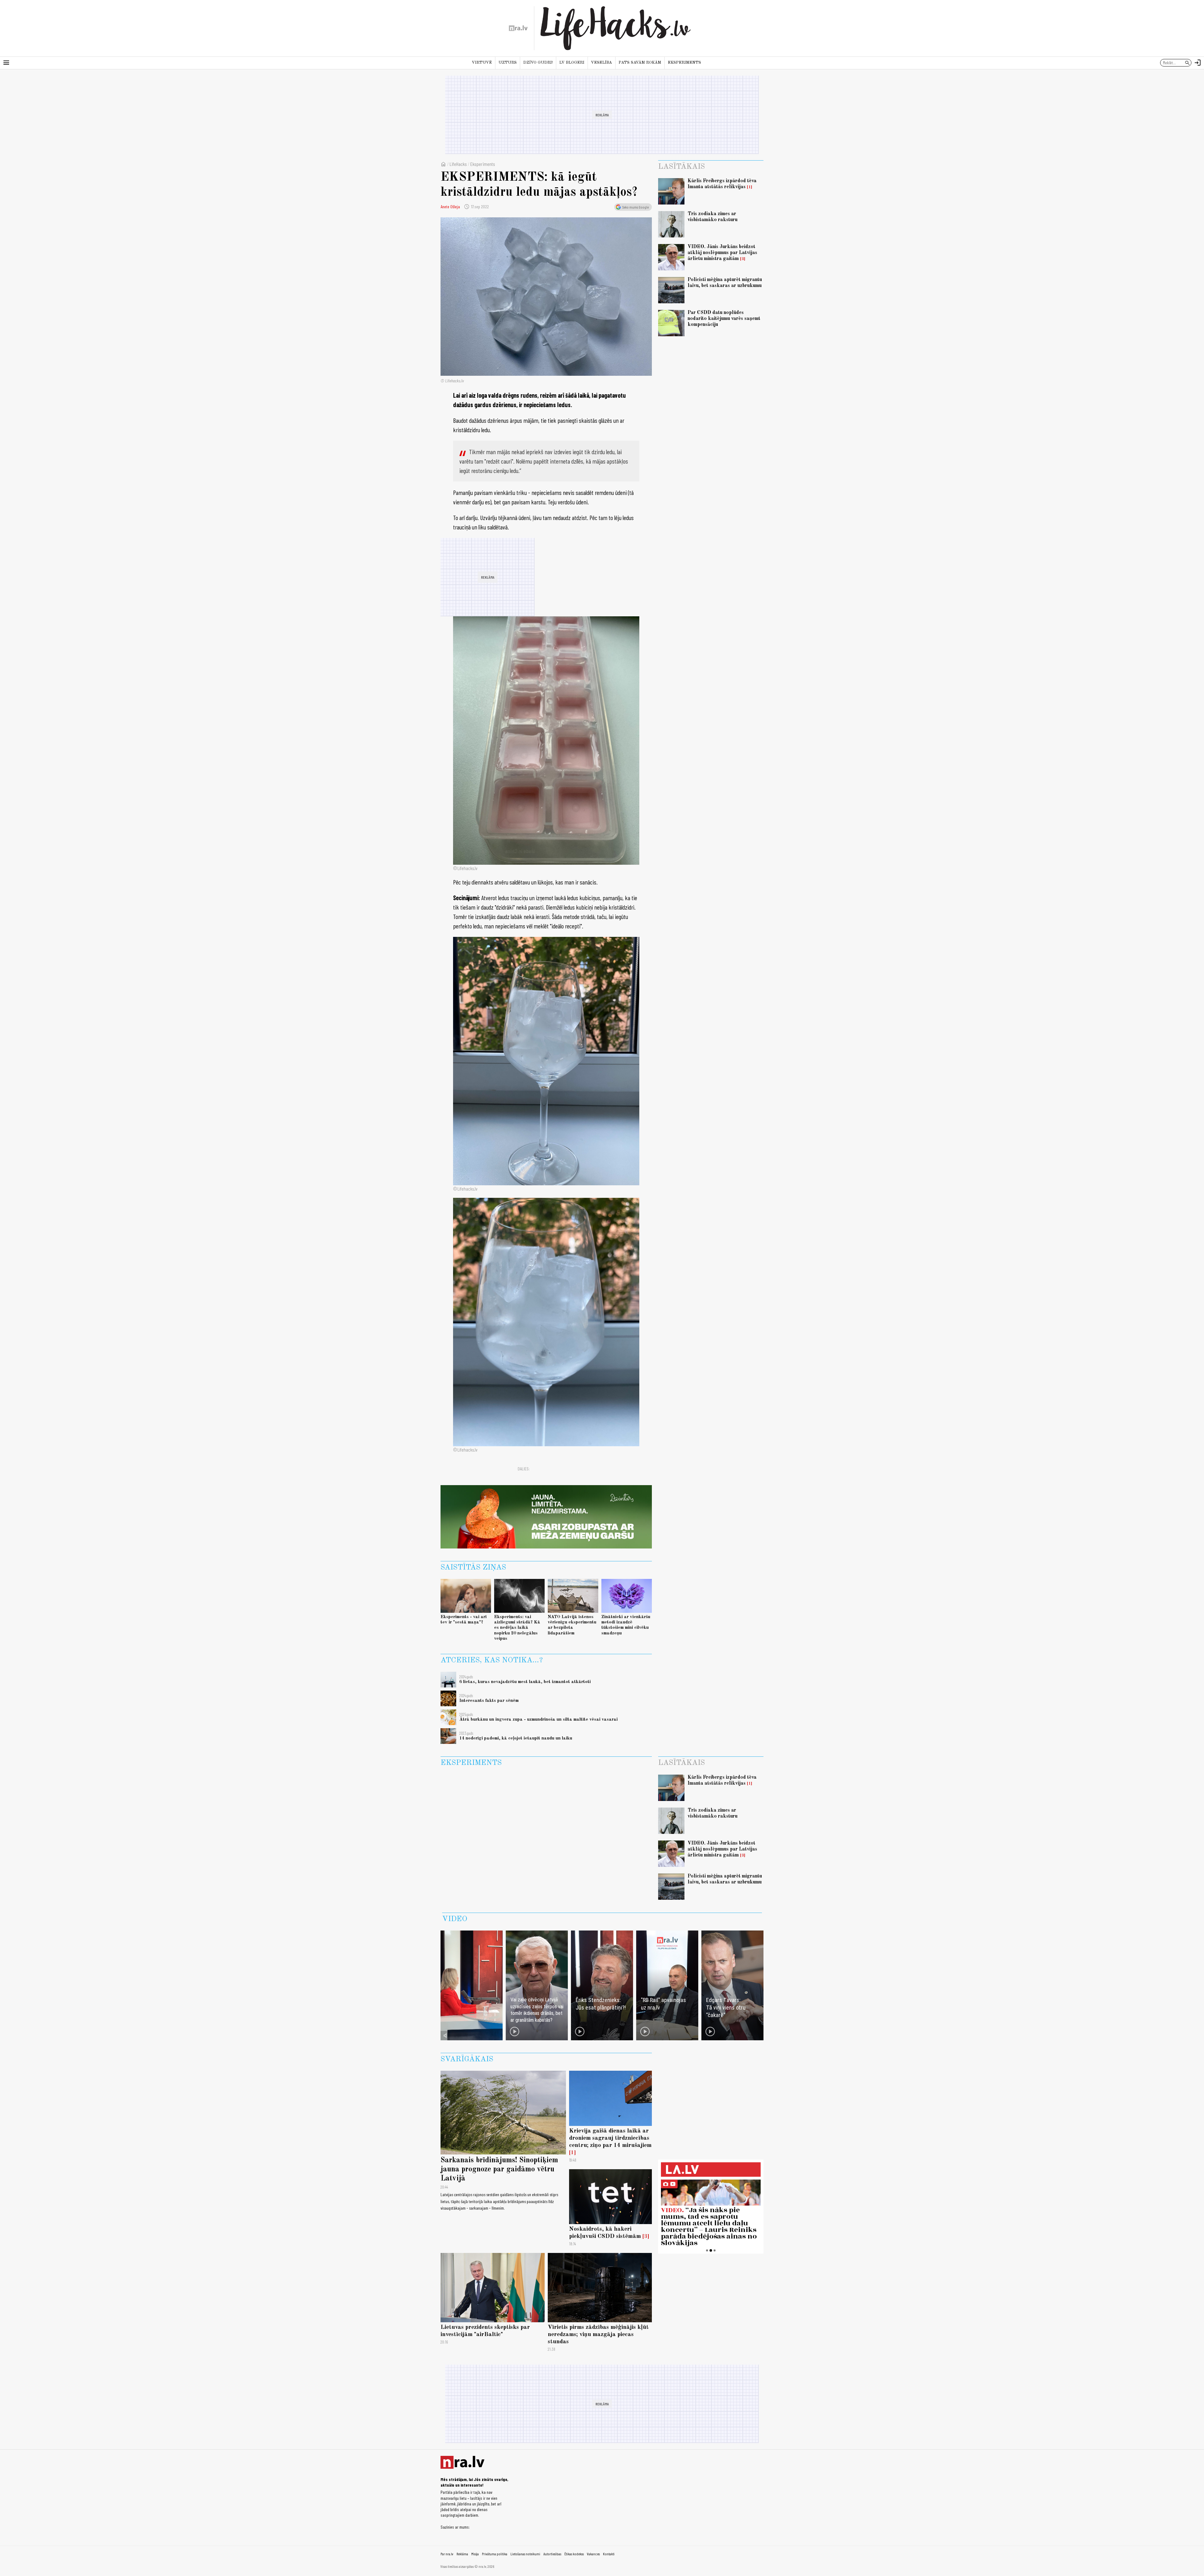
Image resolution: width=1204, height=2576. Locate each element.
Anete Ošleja (450, 207)
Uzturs (508, 63)
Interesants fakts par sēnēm (489, 1701)
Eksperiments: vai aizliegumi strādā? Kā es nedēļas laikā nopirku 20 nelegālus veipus (517, 1628)
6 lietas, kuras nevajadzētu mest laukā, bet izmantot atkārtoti (525, 1682)
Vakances (593, 2554)
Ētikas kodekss (574, 2554)
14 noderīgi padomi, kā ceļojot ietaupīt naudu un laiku (516, 1738)
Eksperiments (684, 63)
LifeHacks (458, 164)
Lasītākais (681, 167)
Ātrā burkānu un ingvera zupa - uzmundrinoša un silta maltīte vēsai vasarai (539, 1719)
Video (455, 1919)
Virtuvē (482, 63)
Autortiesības (552, 2554)
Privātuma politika (495, 2554)
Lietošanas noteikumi (525, 2554)
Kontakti (609, 2554)
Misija (475, 2554)
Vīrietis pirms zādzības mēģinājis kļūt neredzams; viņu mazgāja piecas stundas (598, 2334)
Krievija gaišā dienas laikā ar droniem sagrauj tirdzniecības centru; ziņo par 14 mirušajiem (610, 2138)
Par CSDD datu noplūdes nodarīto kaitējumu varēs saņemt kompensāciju (724, 319)
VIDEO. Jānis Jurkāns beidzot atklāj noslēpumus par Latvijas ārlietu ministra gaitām (722, 253)
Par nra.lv (447, 2554)
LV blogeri (572, 63)
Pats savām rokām (640, 63)
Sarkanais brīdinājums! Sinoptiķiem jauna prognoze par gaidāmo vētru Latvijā (499, 2170)
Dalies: (524, 1469)
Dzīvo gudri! (538, 63)
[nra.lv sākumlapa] (518, 28)
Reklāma (462, 2554)
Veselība (602, 63)
